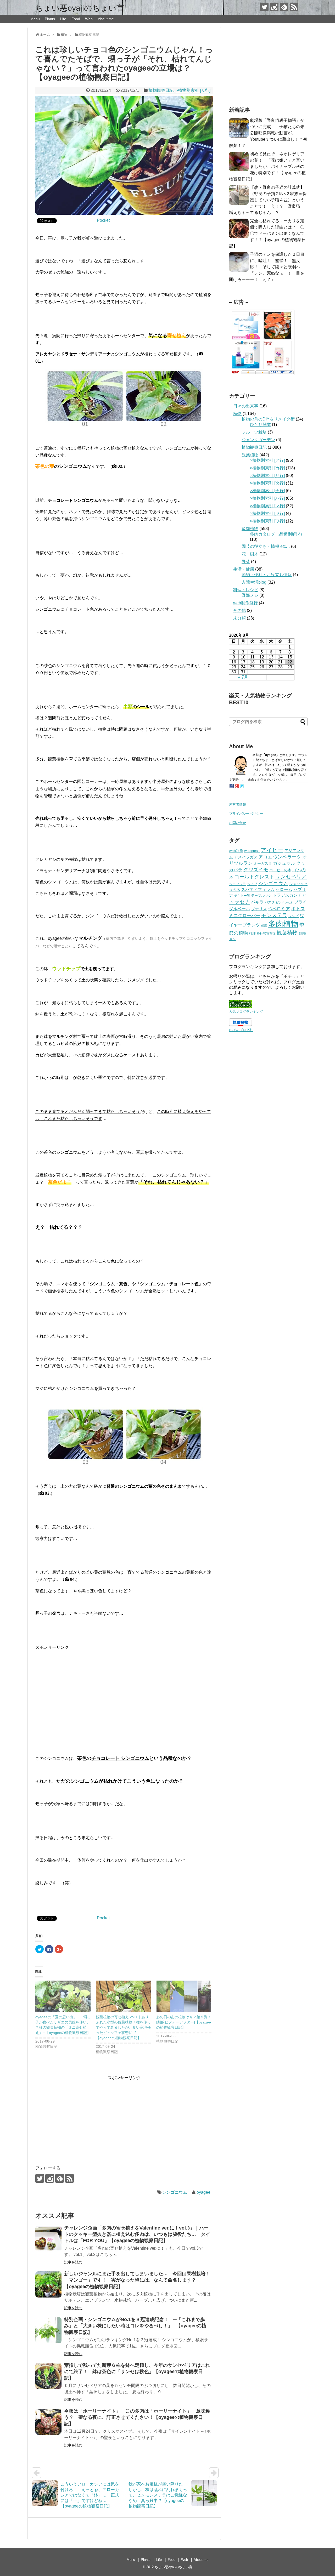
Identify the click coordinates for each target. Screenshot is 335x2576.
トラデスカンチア (289, 895)
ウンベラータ (287, 857)
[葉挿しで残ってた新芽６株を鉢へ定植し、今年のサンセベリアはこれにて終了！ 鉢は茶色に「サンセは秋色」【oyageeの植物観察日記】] (48, 2376)
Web (89, 19)
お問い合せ (238, 823)
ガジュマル (284, 863)
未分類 (239, 618)
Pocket (103, 220)
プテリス (259, 909)
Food (76, 19)
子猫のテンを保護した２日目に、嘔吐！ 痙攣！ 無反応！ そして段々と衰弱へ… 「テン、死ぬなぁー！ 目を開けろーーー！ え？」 (269, 267)
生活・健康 (244, 569)
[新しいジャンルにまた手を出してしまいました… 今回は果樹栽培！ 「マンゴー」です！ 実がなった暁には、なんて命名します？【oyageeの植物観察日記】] (48, 2284)
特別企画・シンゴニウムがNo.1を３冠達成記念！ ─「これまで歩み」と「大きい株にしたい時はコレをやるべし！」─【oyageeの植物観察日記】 (135, 2326)
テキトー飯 (242, 896)
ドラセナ (239, 902)
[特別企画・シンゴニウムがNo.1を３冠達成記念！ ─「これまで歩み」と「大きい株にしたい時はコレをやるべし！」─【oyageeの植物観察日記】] (48, 2330)
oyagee (203, 2192)
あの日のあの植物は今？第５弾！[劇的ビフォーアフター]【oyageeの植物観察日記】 (184, 2022)
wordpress (252, 851)
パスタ (270, 902)
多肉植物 (250, 529)
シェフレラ (238, 884)
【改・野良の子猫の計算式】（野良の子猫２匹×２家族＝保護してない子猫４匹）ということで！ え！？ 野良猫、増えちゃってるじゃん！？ (268, 200)
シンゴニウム (175, 2192)
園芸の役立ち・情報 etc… (266, 546)
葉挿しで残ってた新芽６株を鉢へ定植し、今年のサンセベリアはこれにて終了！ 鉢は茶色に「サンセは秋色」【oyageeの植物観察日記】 (137, 2372)
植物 (237, 414)
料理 (252, 933)
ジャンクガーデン (258, 440)
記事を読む (73, 2262)
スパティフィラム (258, 889)
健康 (264, 925)
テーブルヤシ (261, 895)
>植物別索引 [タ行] (267, 483)
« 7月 (243, 677)
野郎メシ (250, 595)
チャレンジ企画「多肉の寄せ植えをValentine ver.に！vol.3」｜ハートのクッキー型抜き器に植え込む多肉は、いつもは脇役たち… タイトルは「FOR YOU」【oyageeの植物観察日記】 (137, 2234)
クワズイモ (256, 870)
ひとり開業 (260, 425)
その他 (239, 610)
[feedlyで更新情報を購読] (284, 7)
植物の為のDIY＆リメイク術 (268, 419)
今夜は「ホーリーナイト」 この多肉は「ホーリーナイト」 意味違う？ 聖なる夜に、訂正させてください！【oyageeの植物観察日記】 (137, 2417)
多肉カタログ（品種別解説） (277, 534)
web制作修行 (245, 603)
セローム (284, 889)
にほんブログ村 (241, 1030)
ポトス (298, 909)
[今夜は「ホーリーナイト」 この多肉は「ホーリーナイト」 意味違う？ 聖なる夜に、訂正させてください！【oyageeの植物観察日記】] (48, 2422)
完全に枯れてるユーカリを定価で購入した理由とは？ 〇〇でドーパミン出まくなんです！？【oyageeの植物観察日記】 (267, 233)
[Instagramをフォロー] (274, 7)
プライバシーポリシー (246, 814)
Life (63, 19)
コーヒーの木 (280, 870)
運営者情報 (238, 804)
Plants (50, 19)
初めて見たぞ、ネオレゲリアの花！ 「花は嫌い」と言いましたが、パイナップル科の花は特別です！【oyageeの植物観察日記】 (267, 166)
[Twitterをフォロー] (264, 7)
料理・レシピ (246, 590)
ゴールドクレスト (254, 877)
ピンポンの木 (284, 902)
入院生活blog (254, 582)
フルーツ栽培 (254, 432)
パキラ (257, 902)
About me (106, 19)
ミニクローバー (245, 916)
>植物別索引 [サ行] (193, 90)
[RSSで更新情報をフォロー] (294, 7)
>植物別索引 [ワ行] (267, 521)
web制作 (236, 851)
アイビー (272, 850)
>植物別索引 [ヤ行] (267, 513)
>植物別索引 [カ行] (267, 468)
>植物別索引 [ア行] (267, 460)
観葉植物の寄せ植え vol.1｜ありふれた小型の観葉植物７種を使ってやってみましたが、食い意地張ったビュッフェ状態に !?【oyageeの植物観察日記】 (123, 2027)
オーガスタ (263, 863)
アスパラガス (246, 857)
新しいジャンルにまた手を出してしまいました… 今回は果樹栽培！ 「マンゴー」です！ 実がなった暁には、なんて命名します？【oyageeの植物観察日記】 (139, 2280)
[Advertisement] (124, 1692)
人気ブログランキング (246, 1012)
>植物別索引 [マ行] (267, 506)
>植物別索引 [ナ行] (267, 491)
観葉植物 (250, 455)
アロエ (265, 857)
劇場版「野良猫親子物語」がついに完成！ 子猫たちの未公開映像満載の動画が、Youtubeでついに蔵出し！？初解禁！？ (268, 133)
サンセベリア (291, 877)
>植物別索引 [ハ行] (267, 498)
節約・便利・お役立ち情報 (267, 575)
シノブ (252, 884)
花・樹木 (250, 554)
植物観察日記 (161, 90)
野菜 (246, 562)
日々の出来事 (246, 406)
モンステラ (274, 915)
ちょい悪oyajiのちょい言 (80, 8)
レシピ (294, 916)
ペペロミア (279, 909)
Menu (35, 19)
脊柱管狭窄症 (266, 934)
